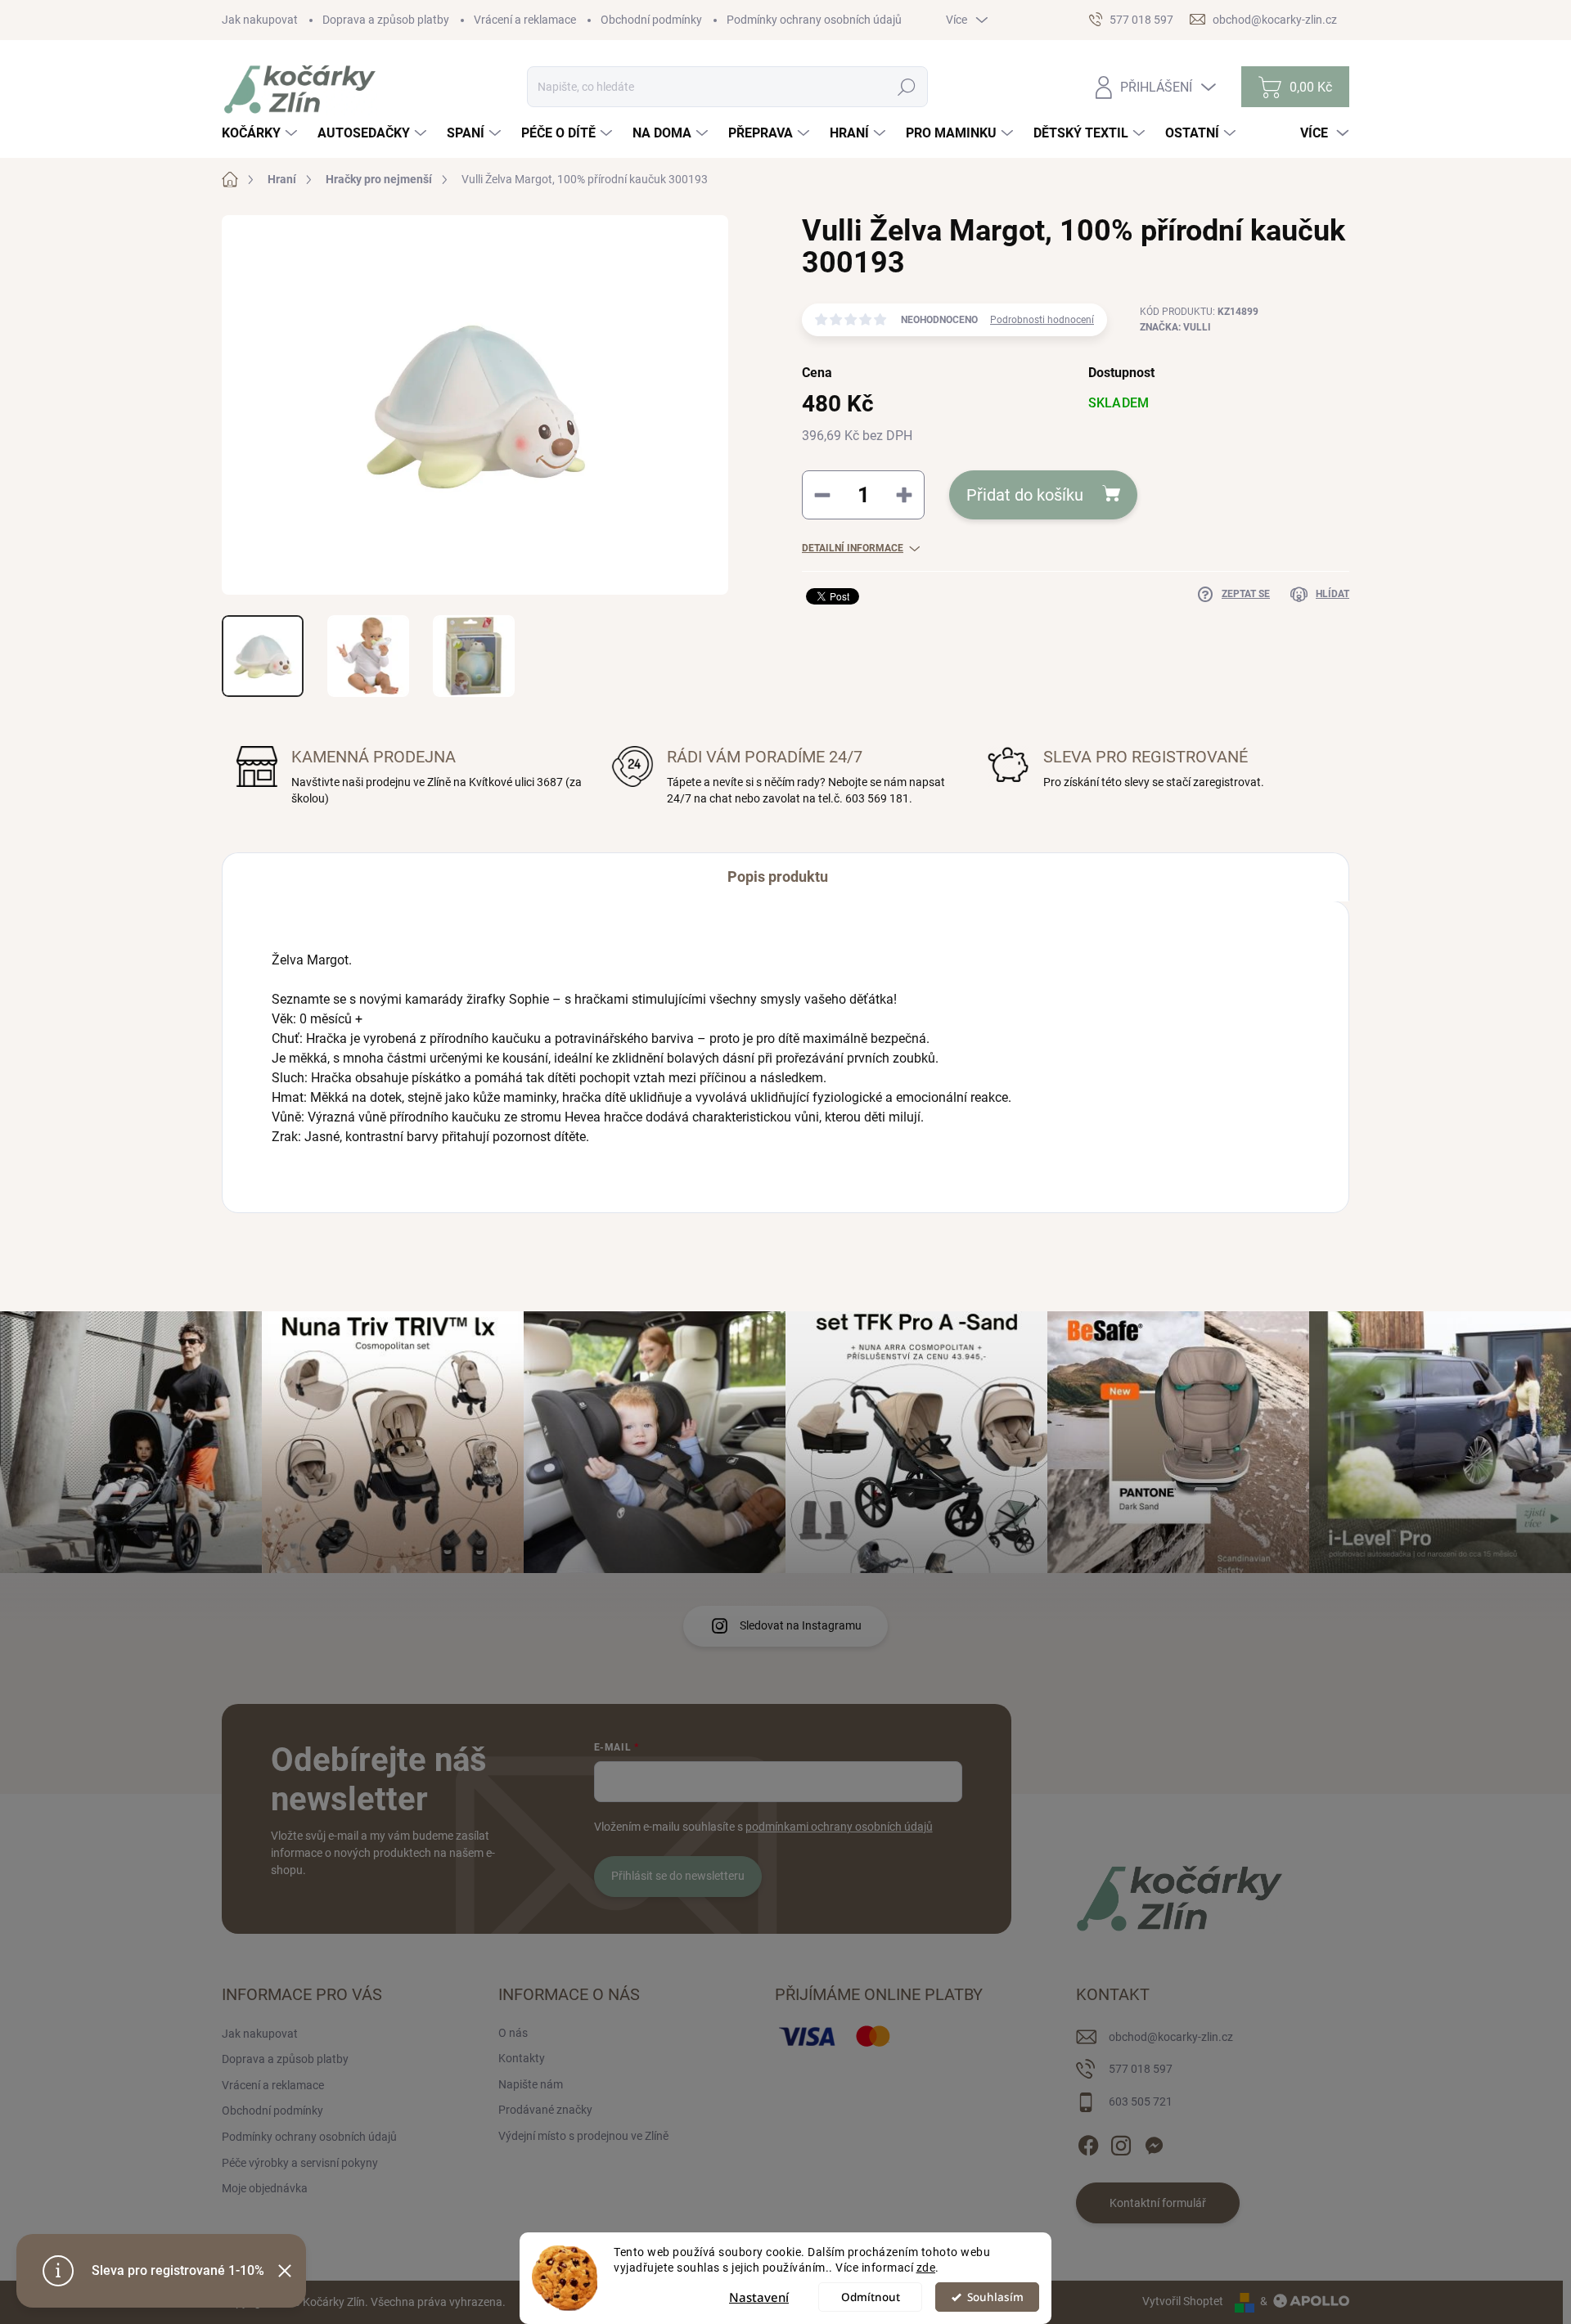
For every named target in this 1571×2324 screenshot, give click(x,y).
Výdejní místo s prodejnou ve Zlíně (583, 2136)
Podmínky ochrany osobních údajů (814, 20)
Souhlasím (995, 2297)
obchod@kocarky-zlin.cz (1171, 2037)
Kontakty (522, 2058)
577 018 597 (1141, 2069)
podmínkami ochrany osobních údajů (839, 1827)
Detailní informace (853, 548)
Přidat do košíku (1025, 495)
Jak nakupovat (260, 20)
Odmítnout (871, 2297)
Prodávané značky (545, 2110)
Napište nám (531, 2084)
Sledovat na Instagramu (801, 1625)
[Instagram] (1121, 2142)
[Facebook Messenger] (1154, 2142)
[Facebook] (1088, 2142)
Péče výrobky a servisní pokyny (300, 2163)
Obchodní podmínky (651, 20)
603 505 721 (1141, 2101)
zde (926, 2268)
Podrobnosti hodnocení (1042, 320)
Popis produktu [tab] (778, 877)
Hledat (907, 87)
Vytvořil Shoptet (1183, 2301)
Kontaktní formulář (1158, 2203)
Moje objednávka (265, 2188)
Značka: (1175, 327)
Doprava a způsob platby (386, 20)
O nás (513, 2033)
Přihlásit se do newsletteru (678, 1876)
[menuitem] (261, 133)
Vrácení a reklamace (525, 20)
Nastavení (759, 2297)
